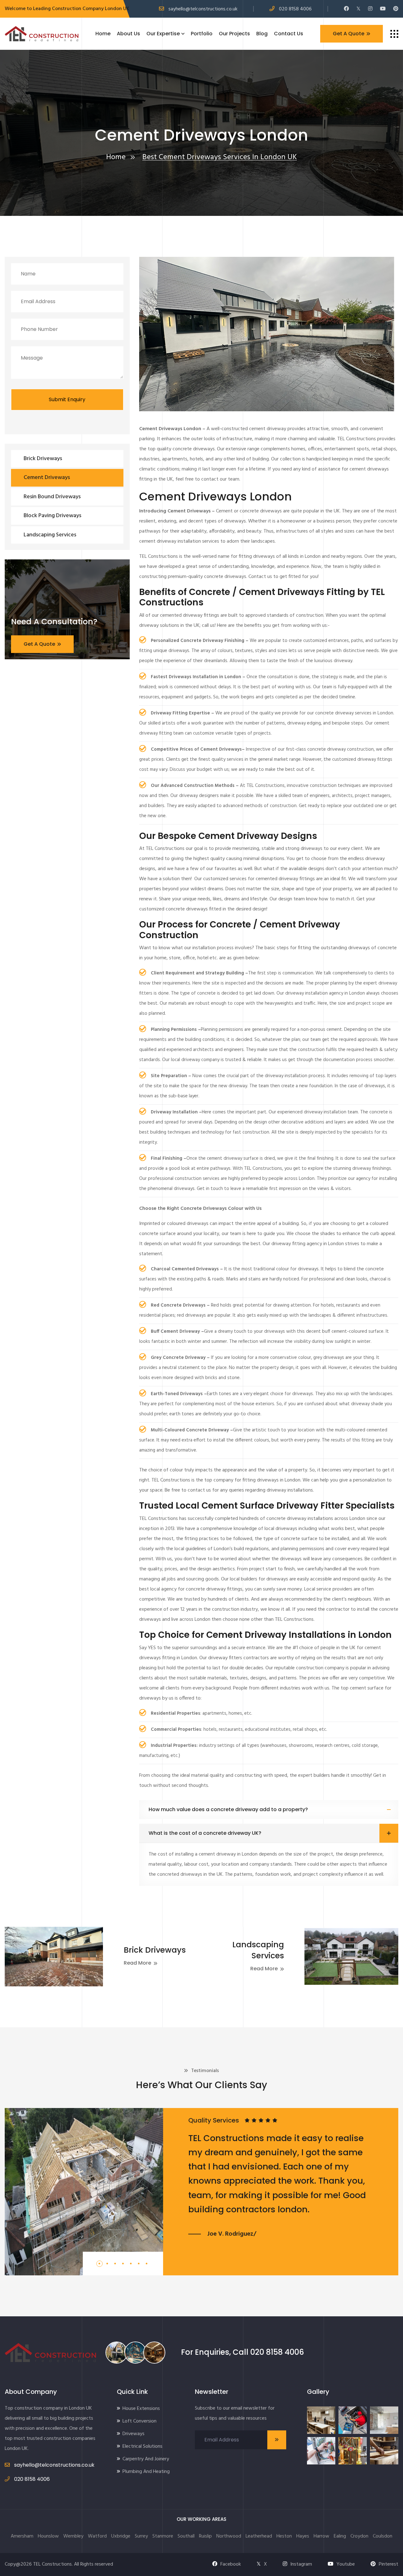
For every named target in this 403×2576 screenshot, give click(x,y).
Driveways (133, 2434)
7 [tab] (147, 2268)
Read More (137, 1963)
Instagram (301, 2564)
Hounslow (48, 2536)
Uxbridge (121, 2536)
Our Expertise (163, 34)
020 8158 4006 (295, 9)
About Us (128, 34)
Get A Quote (349, 34)
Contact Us (289, 34)
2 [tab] (108, 2268)
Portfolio (202, 34)
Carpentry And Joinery (146, 2459)
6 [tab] (139, 2268)
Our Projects (234, 34)
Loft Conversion (139, 2421)
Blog (262, 34)
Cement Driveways (47, 478)
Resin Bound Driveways (52, 497)
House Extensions (141, 2409)
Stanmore (163, 2536)
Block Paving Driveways (52, 516)
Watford (97, 2536)
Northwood (229, 2536)
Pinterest (389, 2564)
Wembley (73, 2536)
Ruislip (205, 2536)
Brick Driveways (43, 459)
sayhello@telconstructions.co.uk (203, 9)
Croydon (359, 2536)
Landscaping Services (50, 535)
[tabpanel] (281, 2177)
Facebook (231, 2564)
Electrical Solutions (142, 2446)
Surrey (141, 2536)
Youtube (346, 2564)
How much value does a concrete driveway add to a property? (228, 1809)
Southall (186, 2536)
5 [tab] (131, 2268)
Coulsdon (383, 2536)
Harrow (321, 2536)
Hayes (303, 2536)
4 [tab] (124, 2268)
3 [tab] (115, 2268)
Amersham (22, 2536)
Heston (284, 2536)
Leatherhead (259, 2536)
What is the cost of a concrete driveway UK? (205, 1833)
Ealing (340, 2536)
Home (103, 34)
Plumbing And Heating (146, 2472)
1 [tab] (99, 2268)
